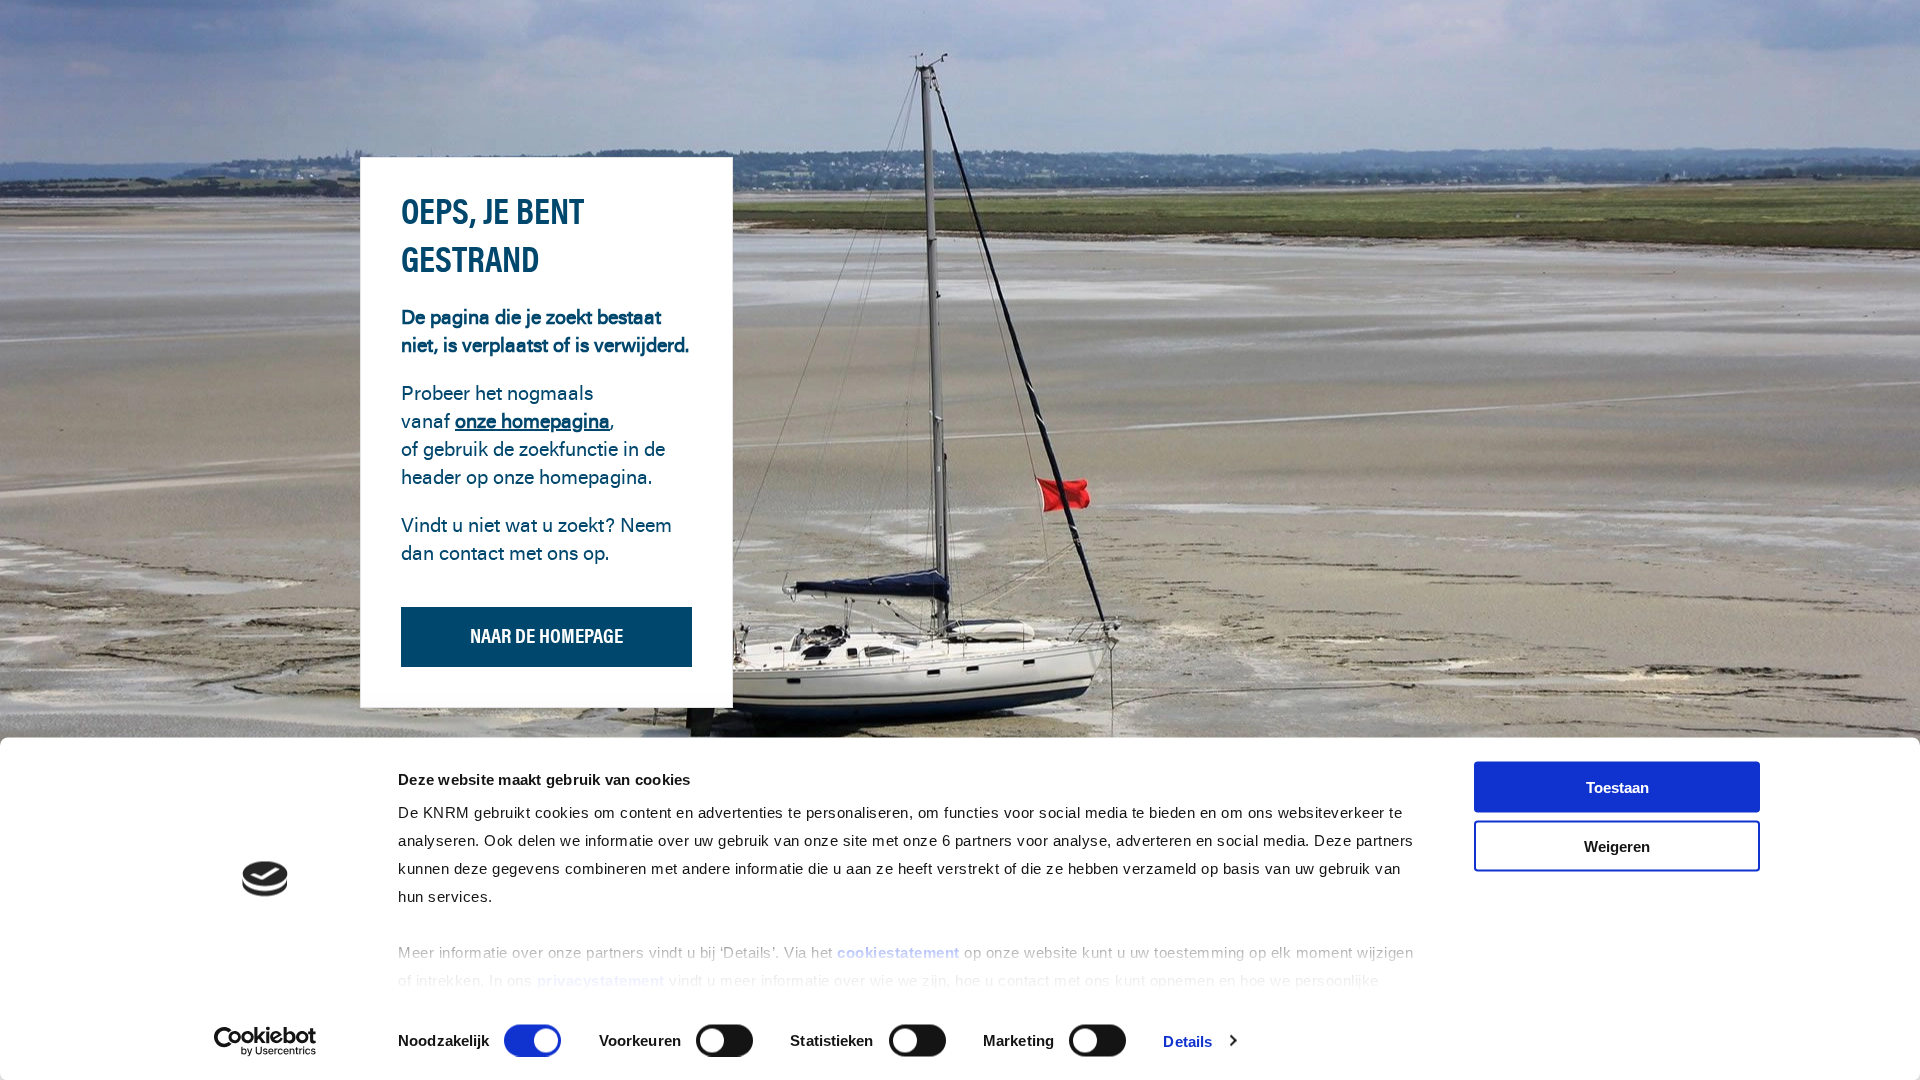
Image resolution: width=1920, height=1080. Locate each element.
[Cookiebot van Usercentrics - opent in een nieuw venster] (265, 1041)
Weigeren (1617, 845)
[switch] (724, 1040)
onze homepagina (532, 420)
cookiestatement (900, 952)
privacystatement (603, 980)
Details (1187, 1040)
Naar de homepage (546, 635)
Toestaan (1617, 787)
